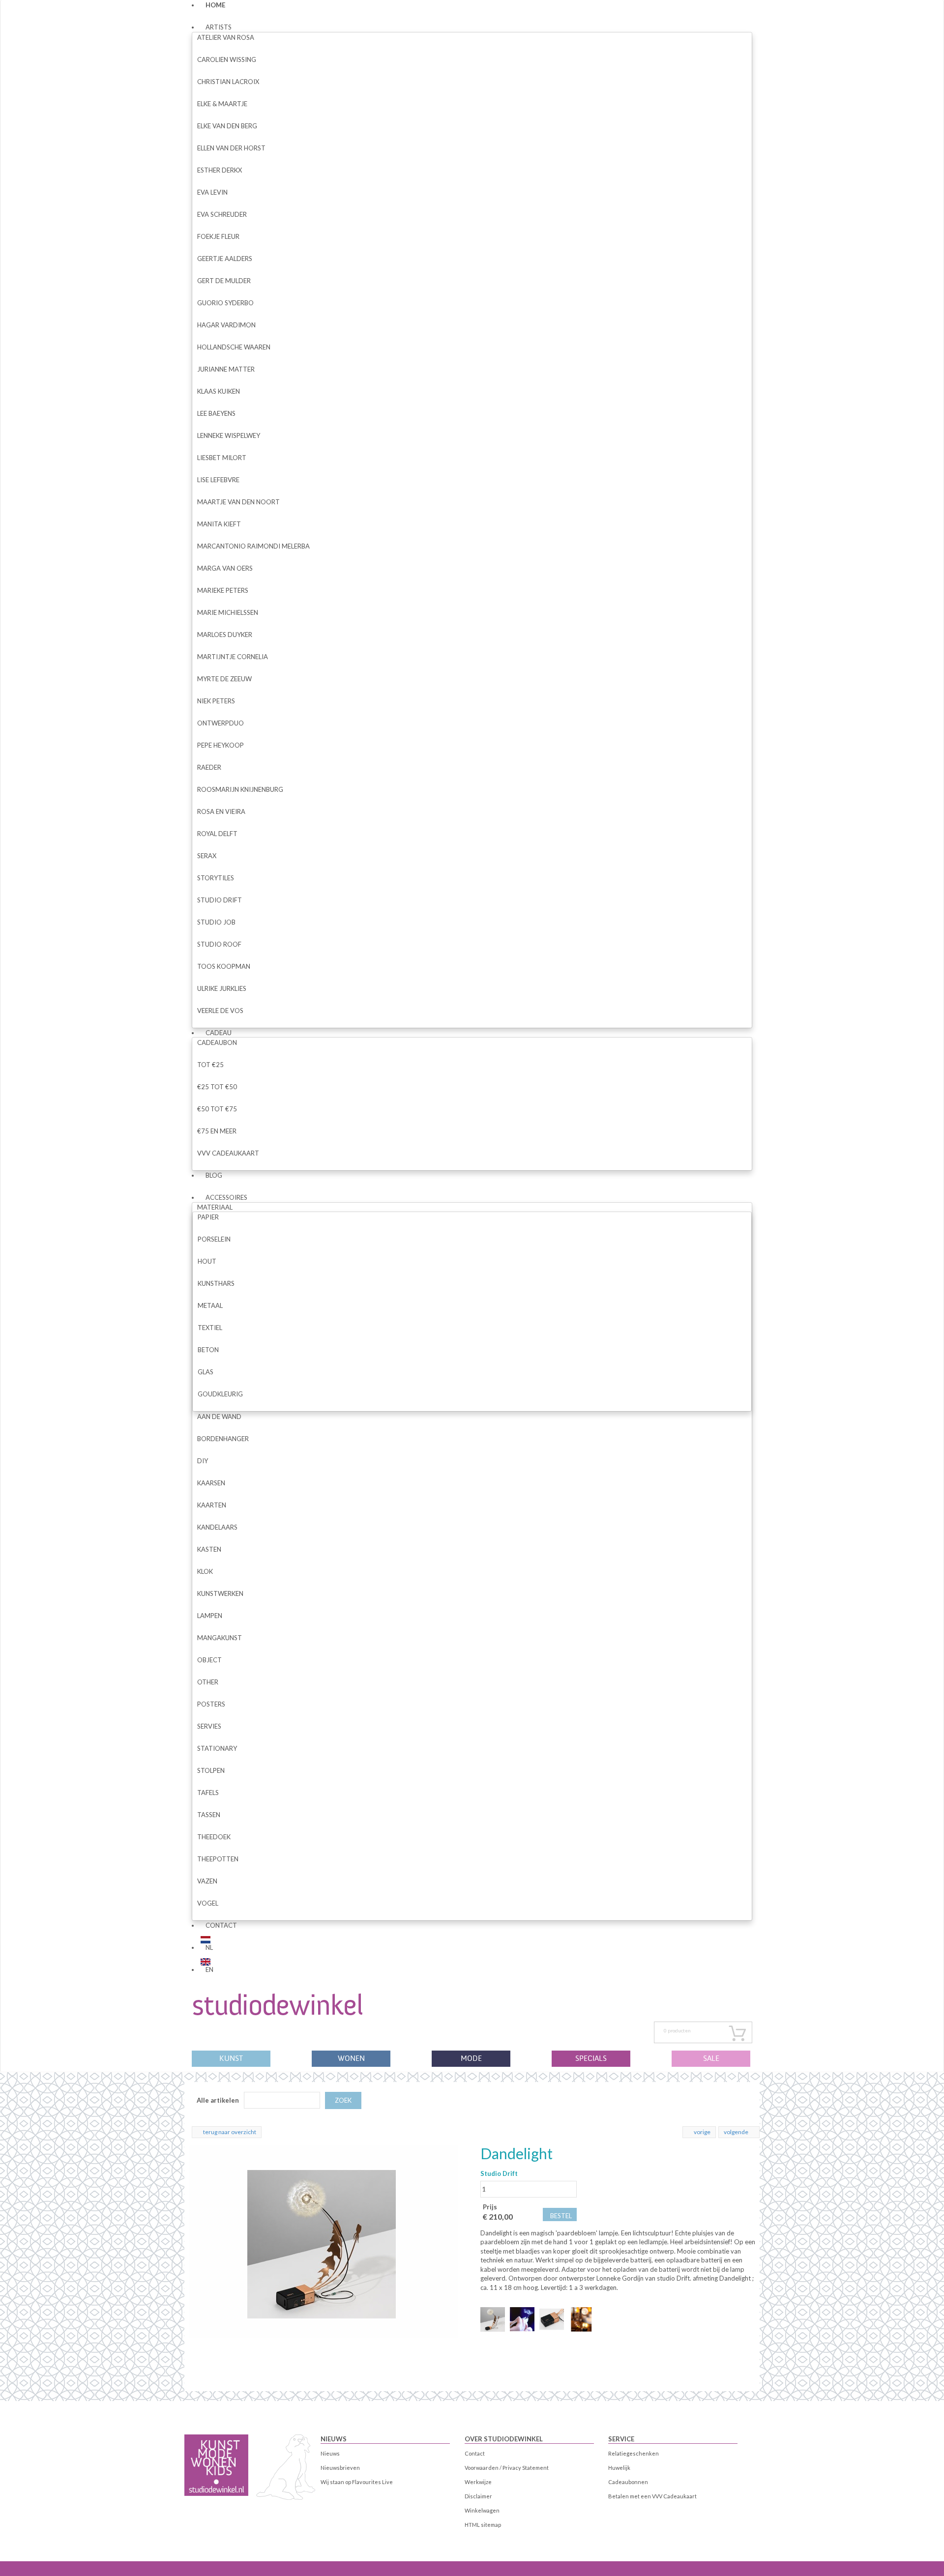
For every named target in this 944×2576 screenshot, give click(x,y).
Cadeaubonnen (628, 2482)
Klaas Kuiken (219, 391)
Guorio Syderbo (225, 303)
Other (208, 1682)
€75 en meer (217, 1131)
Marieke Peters (223, 590)
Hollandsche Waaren (234, 347)
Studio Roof (219, 944)
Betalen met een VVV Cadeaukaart (652, 2496)
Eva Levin (212, 192)
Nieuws (334, 2439)
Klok (205, 1571)
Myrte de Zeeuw (224, 679)
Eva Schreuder (222, 214)
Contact (221, 1925)
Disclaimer (478, 2496)
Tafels (208, 1793)
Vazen (207, 1881)
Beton (208, 1350)
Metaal (210, 1305)
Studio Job (216, 922)
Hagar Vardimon (226, 325)
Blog (214, 1175)
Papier (208, 1217)
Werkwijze (478, 2482)
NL (209, 1947)
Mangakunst (220, 1638)
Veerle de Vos (220, 1011)
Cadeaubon (217, 1042)
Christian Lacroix (228, 82)
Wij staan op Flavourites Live (357, 2482)
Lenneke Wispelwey (229, 435)
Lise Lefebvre (218, 480)
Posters (211, 1704)
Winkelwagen (482, 2510)
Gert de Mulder (224, 281)
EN (209, 1969)
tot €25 (210, 1065)
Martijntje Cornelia (233, 657)
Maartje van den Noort (238, 502)
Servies (209, 1726)
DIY (203, 1461)
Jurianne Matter (226, 369)
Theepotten (218, 1859)
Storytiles (216, 878)
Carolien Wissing (227, 59)
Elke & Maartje (222, 104)
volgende (736, 2132)
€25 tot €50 (217, 1087)
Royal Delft (217, 834)
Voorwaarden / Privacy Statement (507, 2468)
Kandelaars (217, 1527)
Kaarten (212, 1505)
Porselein (214, 1239)
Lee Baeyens (216, 413)
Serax (207, 856)
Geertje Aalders (225, 259)
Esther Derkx (220, 170)
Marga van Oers (225, 568)
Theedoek (214, 1837)
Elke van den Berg (227, 126)
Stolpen (211, 1770)
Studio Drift (220, 900)
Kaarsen (211, 1483)
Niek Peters (216, 701)
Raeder (209, 767)
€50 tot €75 (217, 1109)
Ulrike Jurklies (222, 988)
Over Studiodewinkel (504, 2439)
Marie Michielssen (228, 612)
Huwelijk (619, 2468)
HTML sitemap (483, 2525)
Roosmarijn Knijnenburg (240, 789)
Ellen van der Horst (231, 148)
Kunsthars (216, 1283)
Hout (207, 1261)
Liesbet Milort (222, 458)
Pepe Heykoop (221, 745)
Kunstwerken (220, 1593)
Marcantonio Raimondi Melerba (253, 546)
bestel (561, 2216)
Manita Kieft (219, 524)
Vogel (208, 1903)
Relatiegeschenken (634, 2453)
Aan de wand (219, 1417)
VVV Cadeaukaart (228, 1153)
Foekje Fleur (218, 236)
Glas (206, 1372)
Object (209, 1660)
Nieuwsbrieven (340, 2468)
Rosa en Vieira (221, 811)
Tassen (209, 1815)
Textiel (210, 1328)
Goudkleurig (220, 1394)
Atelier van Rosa (226, 37)
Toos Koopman (224, 966)
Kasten (209, 1549)
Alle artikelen (218, 2100)
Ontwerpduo (221, 723)
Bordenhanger (223, 1439)
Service (621, 2439)
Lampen (210, 1616)
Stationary (217, 1748)
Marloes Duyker (225, 635)
